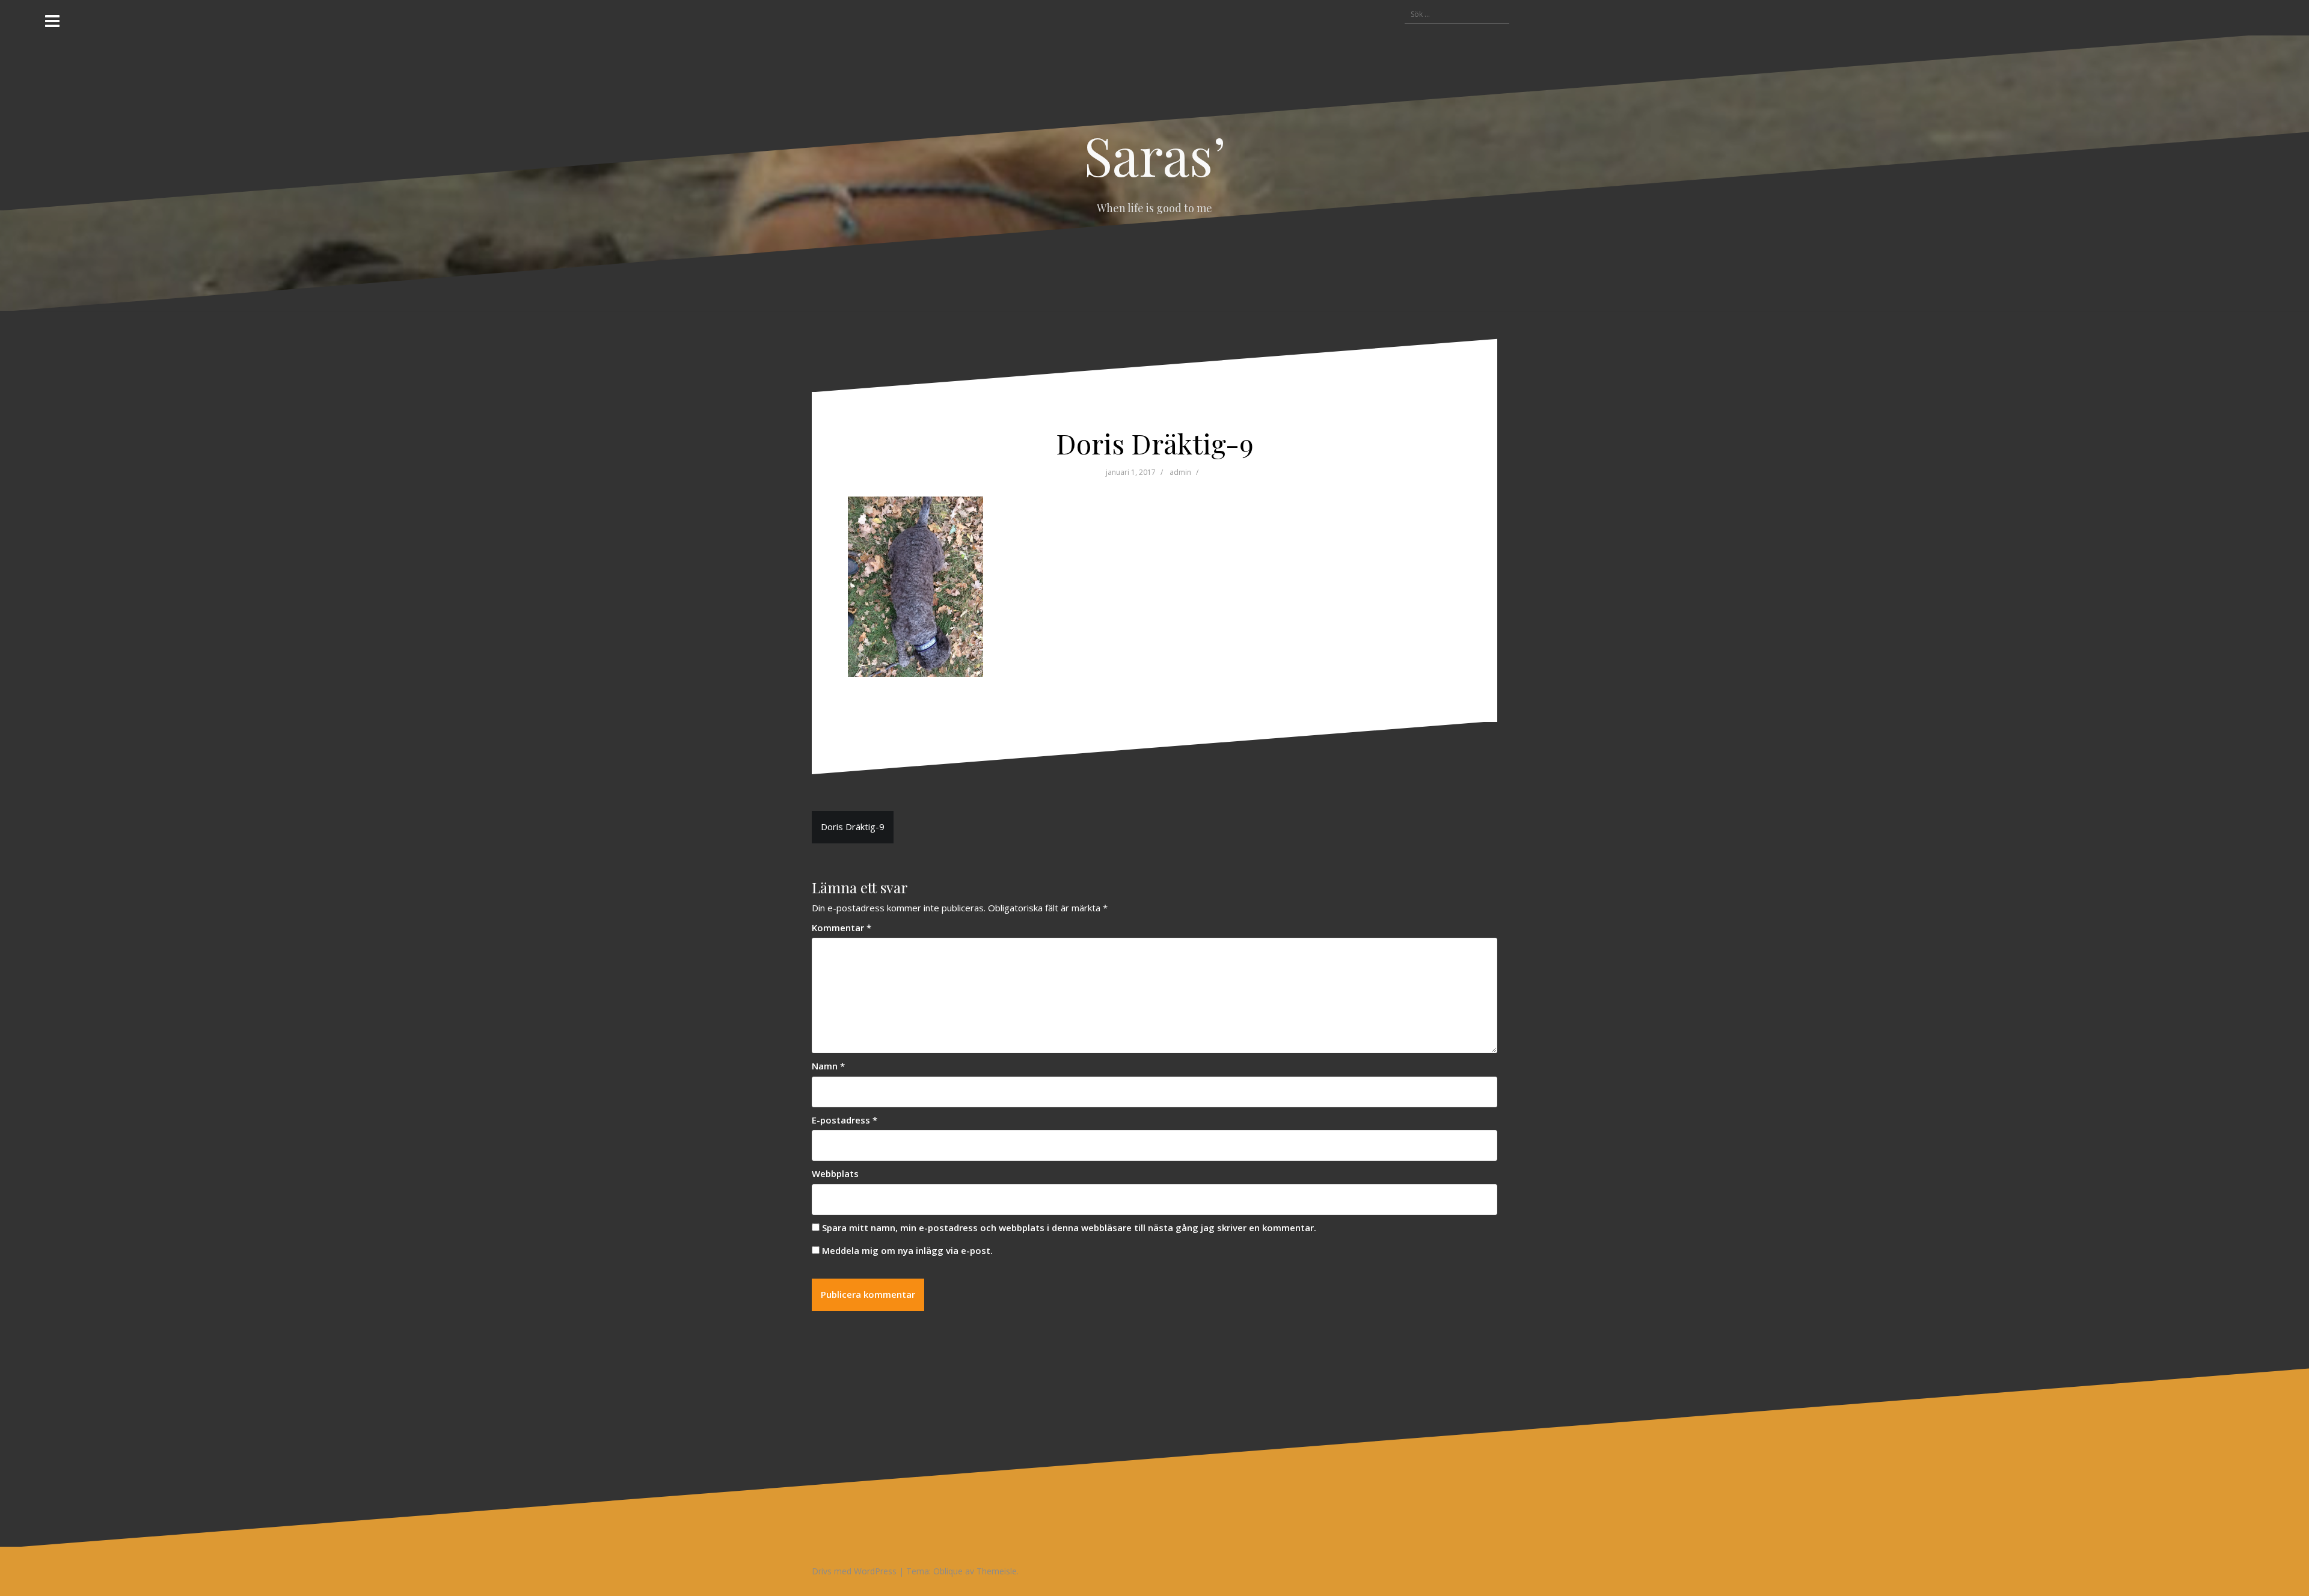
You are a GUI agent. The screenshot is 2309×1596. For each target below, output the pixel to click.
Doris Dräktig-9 (853, 827)
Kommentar (842, 928)
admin (1180, 472)
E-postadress (845, 1120)
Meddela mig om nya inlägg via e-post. (907, 1250)
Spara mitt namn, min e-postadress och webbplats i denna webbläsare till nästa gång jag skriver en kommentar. (1069, 1228)
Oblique (948, 1571)
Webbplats (835, 1173)
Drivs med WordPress (854, 1571)
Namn (828, 1066)
